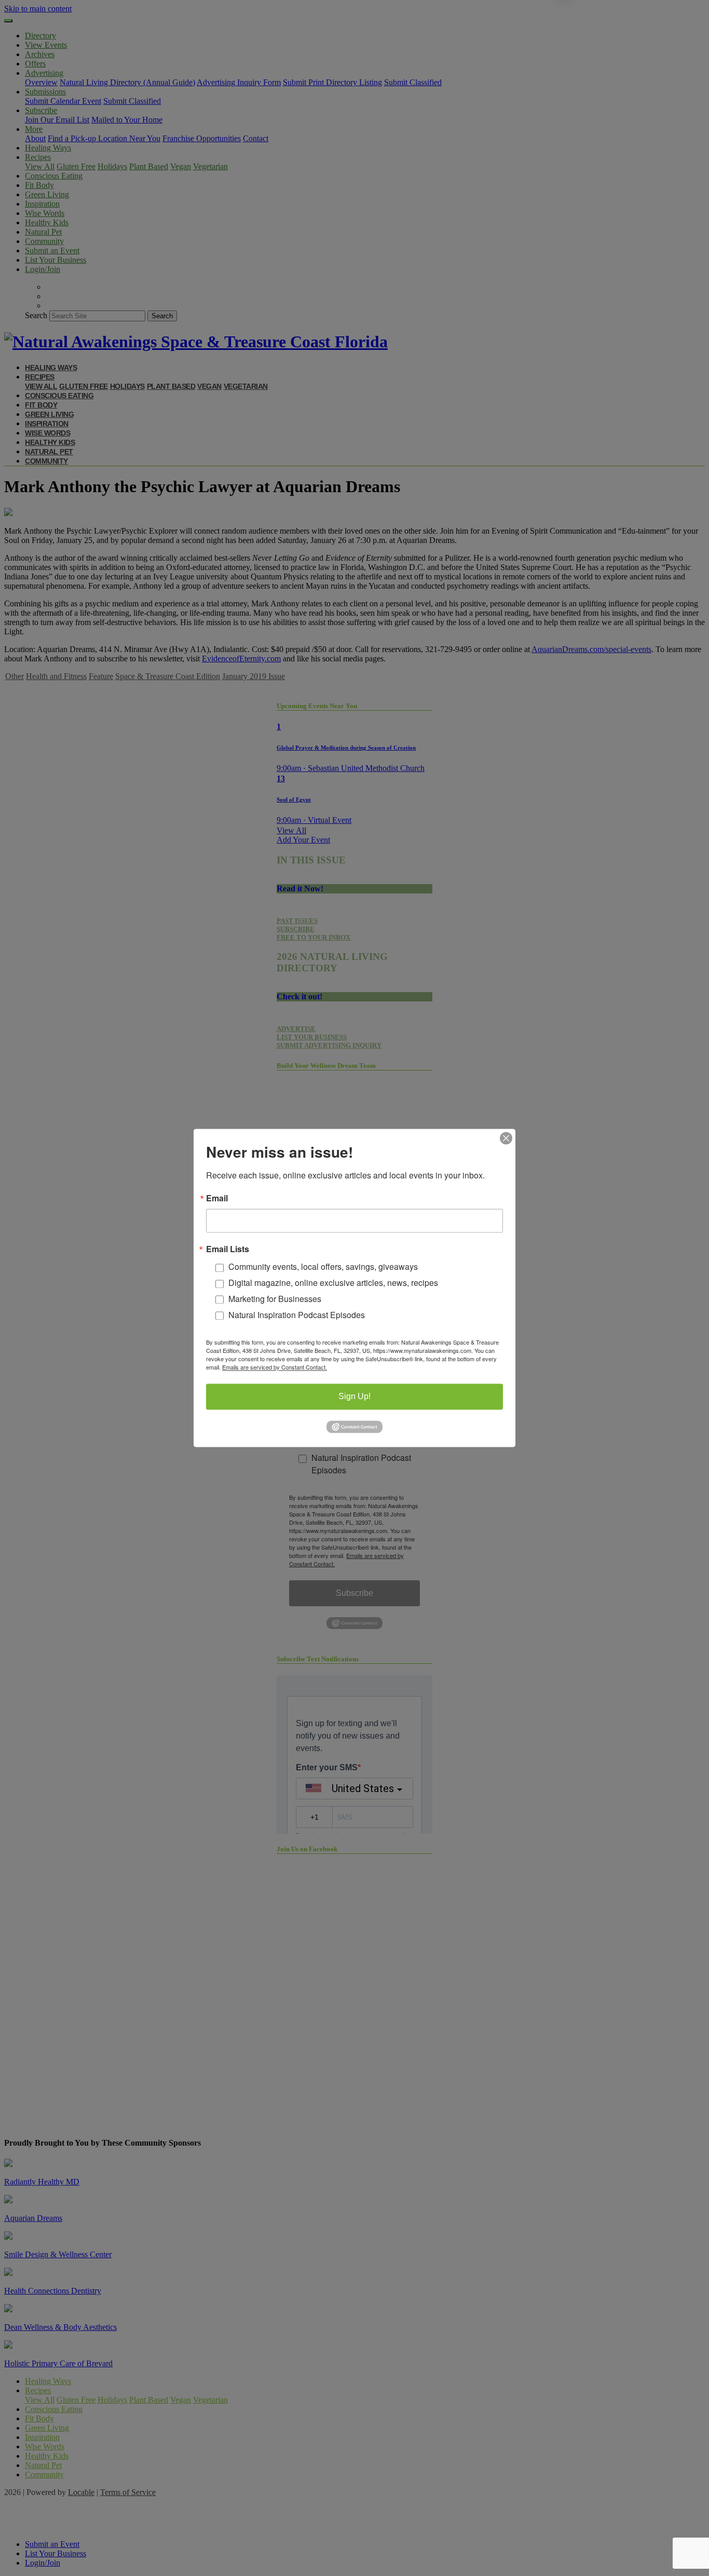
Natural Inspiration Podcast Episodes (297, 1315)
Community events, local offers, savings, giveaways (323, 1267)
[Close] (506, 1138)
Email (217, 1198)
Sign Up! (354, 1397)
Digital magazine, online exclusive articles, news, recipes (333, 1283)
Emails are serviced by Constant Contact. (275, 1367)
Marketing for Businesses (275, 1299)
